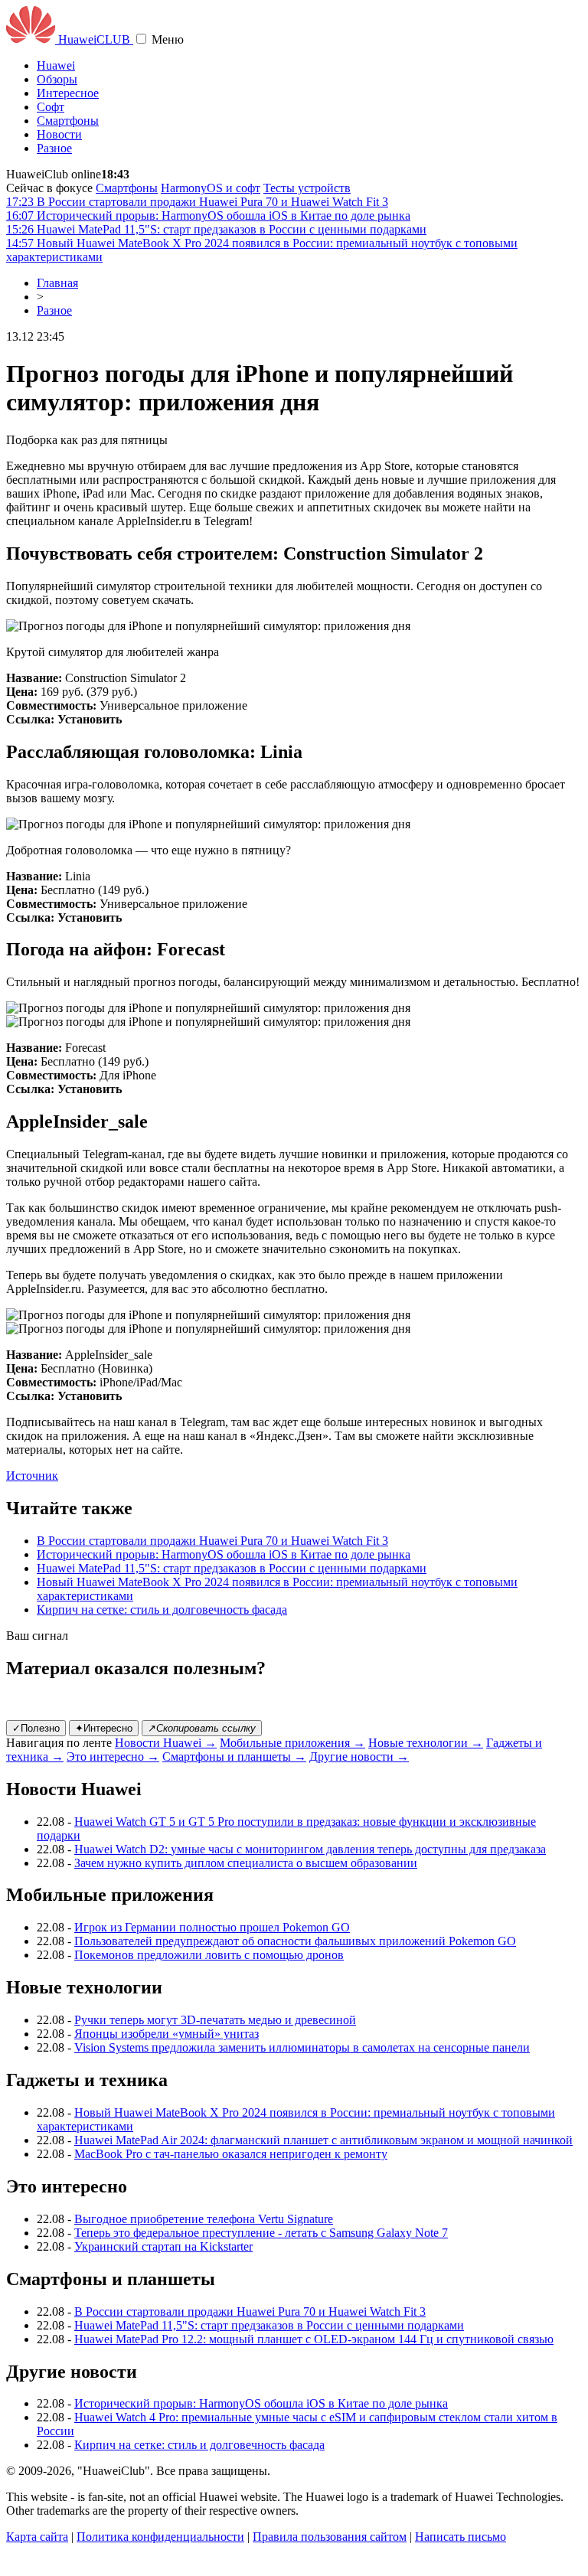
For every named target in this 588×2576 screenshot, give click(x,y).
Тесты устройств (307, 188)
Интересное (68, 93)
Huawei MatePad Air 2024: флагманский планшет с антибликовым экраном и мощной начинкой (323, 2140)
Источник (32, 1476)
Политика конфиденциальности (160, 2537)
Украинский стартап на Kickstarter (163, 2246)
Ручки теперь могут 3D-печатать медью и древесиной (215, 2020)
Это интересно (113, 1757)
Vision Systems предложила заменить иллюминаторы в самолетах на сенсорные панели (302, 2047)
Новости (59, 134)
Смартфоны (68, 121)
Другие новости (359, 1757)
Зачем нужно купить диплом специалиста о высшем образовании (246, 1863)
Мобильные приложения (292, 1743)
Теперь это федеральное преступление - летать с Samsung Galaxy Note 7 (261, 2233)
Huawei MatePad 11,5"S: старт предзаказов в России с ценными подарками (232, 1568)
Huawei (56, 65)
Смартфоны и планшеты (234, 1757)
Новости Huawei (166, 1743)
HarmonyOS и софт (211, 188)
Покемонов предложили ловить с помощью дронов (209, 1955)
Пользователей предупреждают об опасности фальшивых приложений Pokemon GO (295, 1941)
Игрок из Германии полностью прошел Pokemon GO (212, 1927)
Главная (57, 283)
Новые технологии (426, 1743)
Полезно (36, 1728)
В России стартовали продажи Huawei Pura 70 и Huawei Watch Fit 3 (212, 1541)
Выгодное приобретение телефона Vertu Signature (204, 2219)
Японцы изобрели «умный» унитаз (167, 2034)
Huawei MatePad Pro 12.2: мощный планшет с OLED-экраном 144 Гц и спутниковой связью (314, 2339)
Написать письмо (461, 2537)
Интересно (104, 1728)
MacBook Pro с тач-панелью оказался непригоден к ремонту (231, 2154)
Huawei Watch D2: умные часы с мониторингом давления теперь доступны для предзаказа (310, 1849)
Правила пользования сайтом (330, 2537)
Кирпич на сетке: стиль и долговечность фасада (162, 1610)
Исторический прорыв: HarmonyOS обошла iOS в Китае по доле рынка (224, 1554)
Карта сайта (37, 2537)
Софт (51, 107)
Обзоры (57, 79)
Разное (54, 148)
